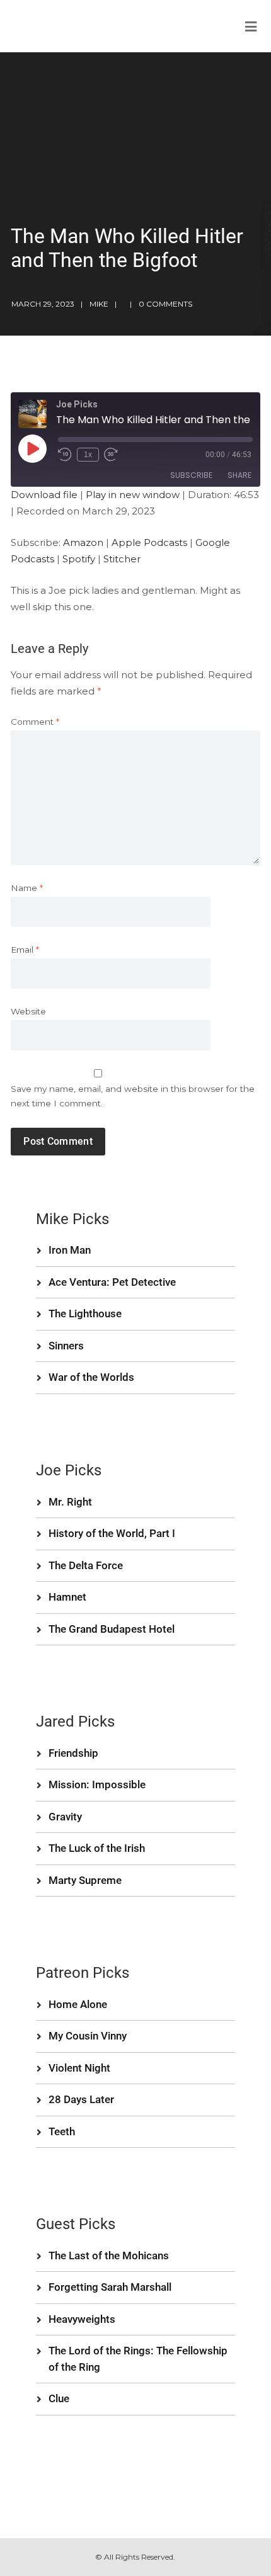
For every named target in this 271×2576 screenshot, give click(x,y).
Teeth (62, 2131)
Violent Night (79, 2068)
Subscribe (191, 475)
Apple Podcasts (149, 542)
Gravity (65, 1817)
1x (88, 455)
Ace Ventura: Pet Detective (112, 1282)
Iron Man (70, 1250)
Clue (59, 2398)
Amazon (83, 542)
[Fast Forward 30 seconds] (111, 455)
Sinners (66, 1346)
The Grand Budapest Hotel (112, 1629)
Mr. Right (70, 1502)
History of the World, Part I (112, 1533)
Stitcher (122, 559)
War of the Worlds (91, 1377)
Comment (35, 722)
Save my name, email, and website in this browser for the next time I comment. (133, 1096)
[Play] (32, 448)
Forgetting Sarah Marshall (110, 2287)
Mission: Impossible (97, 1784)
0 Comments (165, 304)
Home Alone (78, 2004)
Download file (44, 495)
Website (28, 1011)
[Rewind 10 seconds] (65, 455)
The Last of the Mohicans (109, 2255)
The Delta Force (86, 1565)
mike (99, 304)
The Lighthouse (85, 1314)
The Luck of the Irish (97, 1848)
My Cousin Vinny (88, 2036)
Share (239, 475)
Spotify (79, 559)
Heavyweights (82, 2319)
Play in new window (133, 495)
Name (27, 888)
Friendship (73, 1753)
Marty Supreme (85, 1880)
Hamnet (67, 1597)
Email (25, 950)
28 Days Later (81, 2099)
